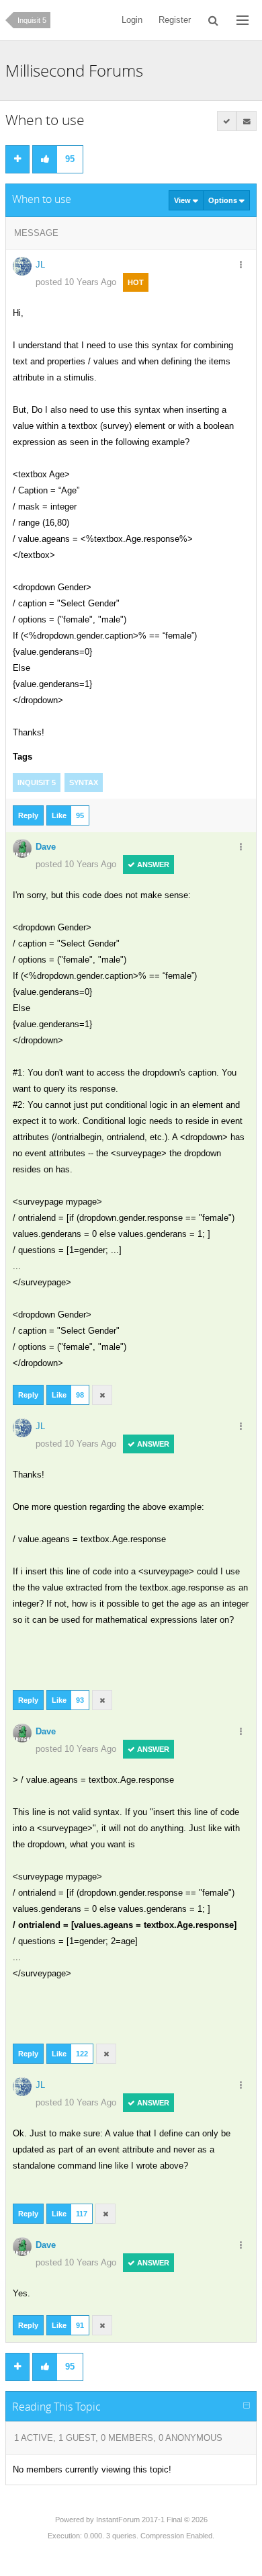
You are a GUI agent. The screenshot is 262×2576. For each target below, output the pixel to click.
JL (40, 265)
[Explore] (243, 20)
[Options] (241, 266)
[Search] (214, 20)
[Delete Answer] (102, 1395)
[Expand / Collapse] (247, 2406)
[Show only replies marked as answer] (227, 121)
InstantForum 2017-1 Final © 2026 (152, 2520)
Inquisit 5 (32, 20)
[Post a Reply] (17, 159)
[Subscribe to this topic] (247, 121)
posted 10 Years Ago (76, 282)
